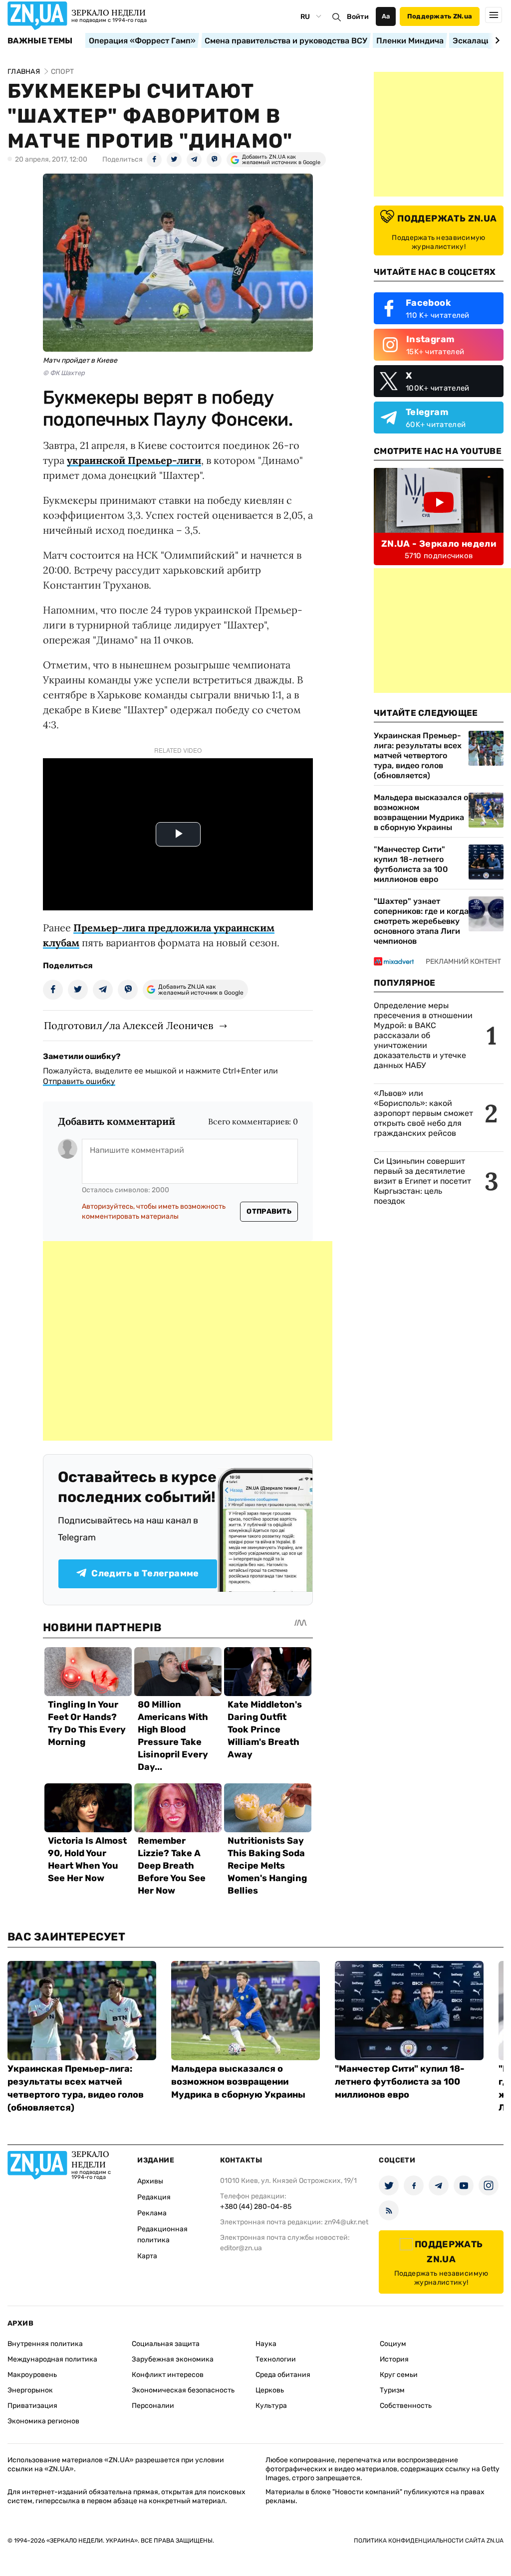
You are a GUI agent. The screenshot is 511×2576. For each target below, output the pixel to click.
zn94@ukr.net (346, 2222)
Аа (386, 16)
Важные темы (40, 41)
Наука (266, 2344)
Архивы (150, 2181)
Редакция (154, 2197)
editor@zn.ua (241, 2248)
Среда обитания (283, 2375)
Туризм (392, 2390)
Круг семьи (399, 2375)
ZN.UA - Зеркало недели (439, 544)
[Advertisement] (188, 1341)
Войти (358, 17)
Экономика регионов (43, 2421)
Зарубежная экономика (173, 2359)
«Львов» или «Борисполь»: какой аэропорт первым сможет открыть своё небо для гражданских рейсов (423, 1113)
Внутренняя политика (45, 2344)
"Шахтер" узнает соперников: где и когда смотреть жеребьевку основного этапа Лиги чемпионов (421, 921)
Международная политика (52, 2359)
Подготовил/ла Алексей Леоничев (128, 1025)
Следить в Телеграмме (145, 1573)
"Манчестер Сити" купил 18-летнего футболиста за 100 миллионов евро (411, 864)
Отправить (269, 1211)
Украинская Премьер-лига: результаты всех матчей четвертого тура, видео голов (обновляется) (418, 755)
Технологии (276, 2359)
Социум (393, 2344)
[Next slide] (496, 40)
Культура (271, 2406)
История (394, 2359)
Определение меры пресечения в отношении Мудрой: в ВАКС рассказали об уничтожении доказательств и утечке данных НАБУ (423, 1035)
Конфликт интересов (168, 2375)
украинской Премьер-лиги (134, 460)
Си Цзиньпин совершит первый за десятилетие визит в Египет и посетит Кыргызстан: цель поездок (422, 1181)
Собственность (406, 2406)
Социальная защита (166, 2344)
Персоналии (153, 2406)
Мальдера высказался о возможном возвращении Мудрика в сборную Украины (421, 812)
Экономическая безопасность (183, 2390)
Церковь (270, 2390)
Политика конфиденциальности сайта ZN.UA (429, 2541)
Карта (147, 2256)
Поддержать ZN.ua (440, 16)
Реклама (152, 2213)
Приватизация (32, 2406)
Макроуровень (32, 2375)
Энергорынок (30, 2390)
